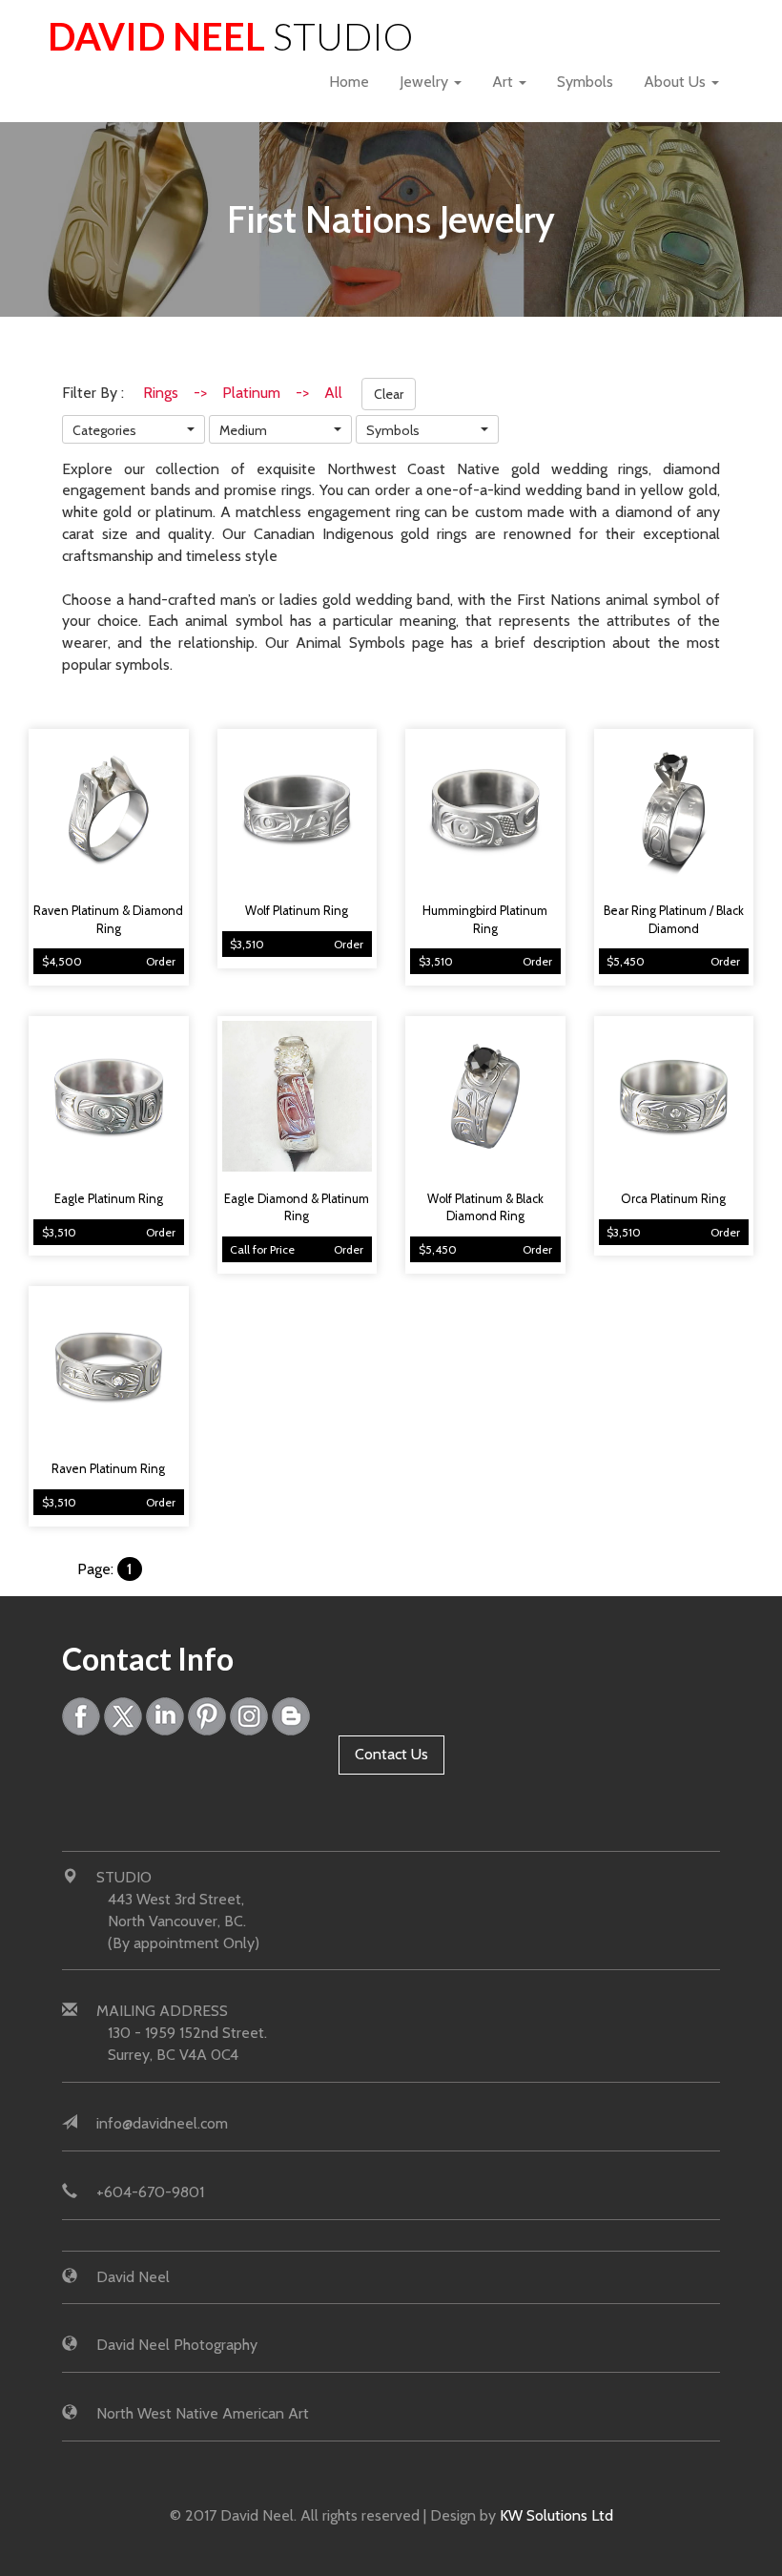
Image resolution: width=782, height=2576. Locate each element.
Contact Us (391, 1754)
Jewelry (426, 82)
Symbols (585, 82)
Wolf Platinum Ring (297, 911)
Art (504, 82)
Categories (104, 430)
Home (349, 82)
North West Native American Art (203, 2413)
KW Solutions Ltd (556, 2515)
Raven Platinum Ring (108, 1469)
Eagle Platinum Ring (109, 1199)
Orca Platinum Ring (673, 1199)
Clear (389, 394)
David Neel (230, 36)
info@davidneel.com (162, 2123)
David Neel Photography (177, 2345)
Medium (243, 430)
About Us (677, 82)
